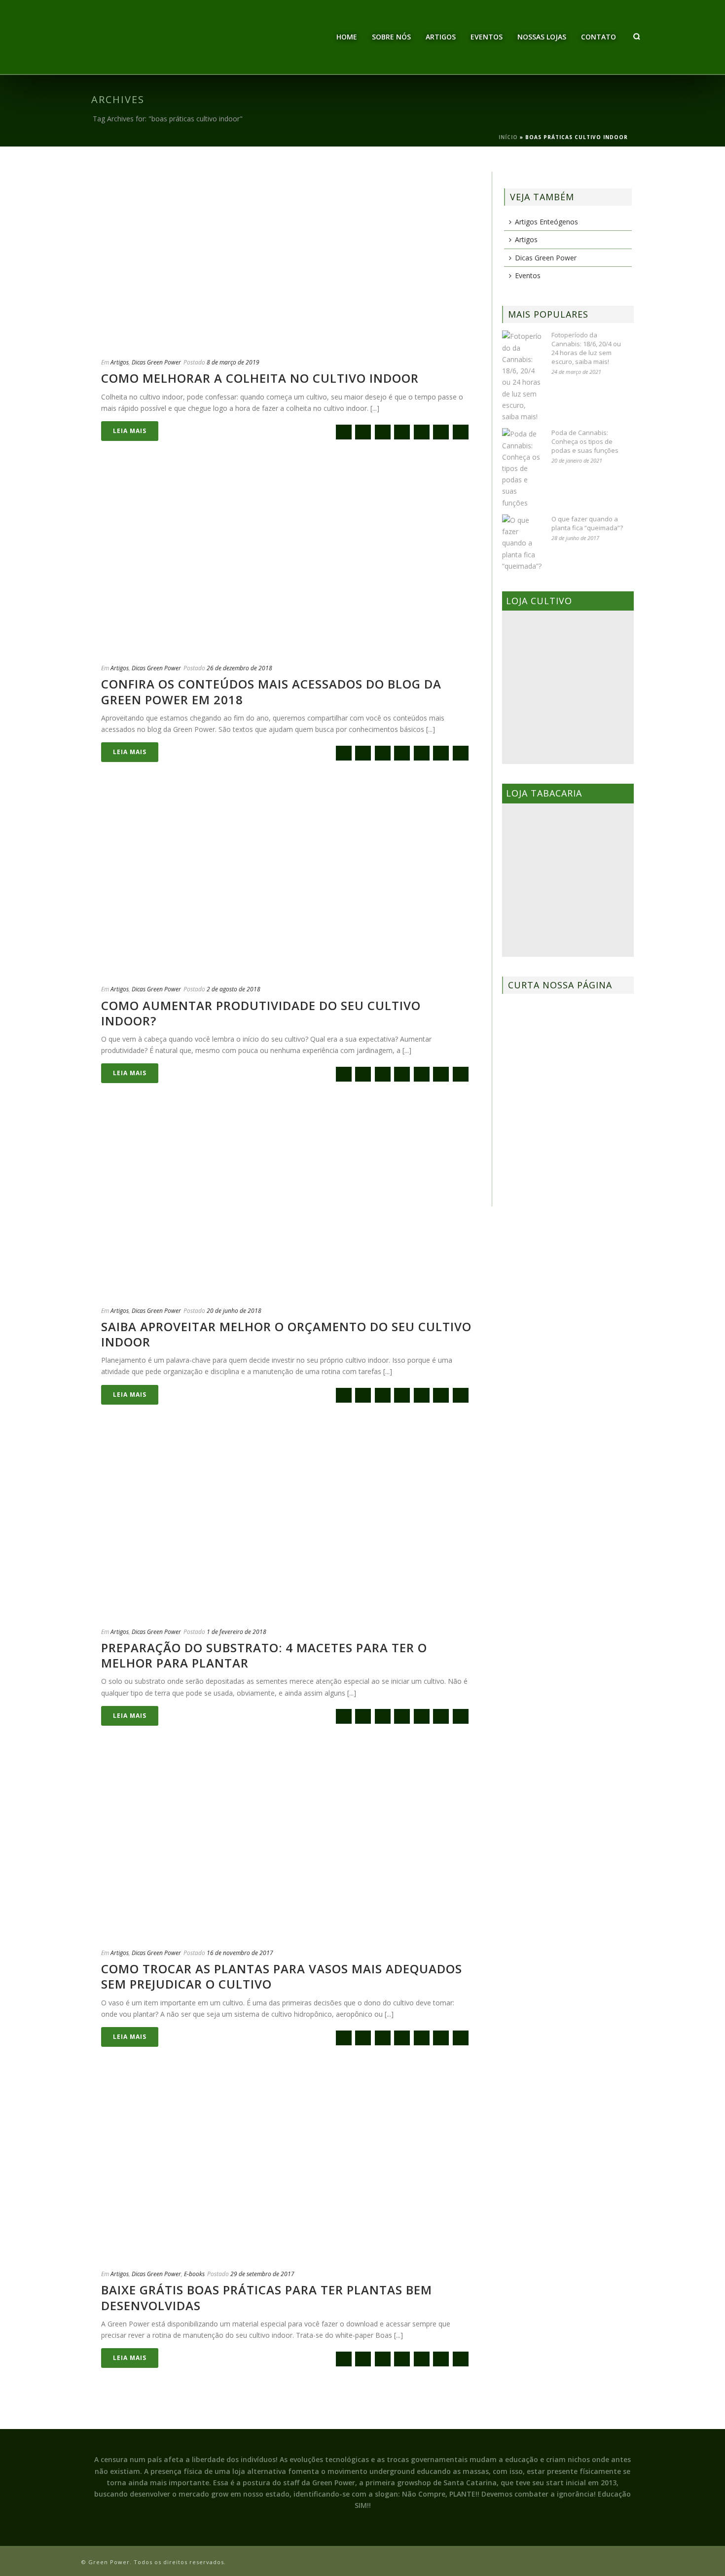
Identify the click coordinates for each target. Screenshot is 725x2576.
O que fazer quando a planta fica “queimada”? (587, 523)
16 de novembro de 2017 (240, 1953)
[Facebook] (363, 432)
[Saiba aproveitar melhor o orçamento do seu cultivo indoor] (287, 1206)
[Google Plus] (402, 432)
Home (347, 37)
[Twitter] (383, 432)
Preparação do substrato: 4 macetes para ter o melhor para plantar (264, 1655)
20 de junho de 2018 (234, 1311)
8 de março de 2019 (233, 362)
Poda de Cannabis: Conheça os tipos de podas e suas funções (585, 441)
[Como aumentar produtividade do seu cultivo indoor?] (287, 885)
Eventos (487, 37)
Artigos (441, 37)
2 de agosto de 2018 (234, 989)
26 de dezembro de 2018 (239, 668)
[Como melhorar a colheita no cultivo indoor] (287, 258)
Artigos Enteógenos (546, 222)
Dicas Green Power (156, 362)
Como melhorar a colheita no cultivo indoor (260, 378)
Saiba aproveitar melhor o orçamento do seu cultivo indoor (286, 1334)
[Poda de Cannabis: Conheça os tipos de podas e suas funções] (522, 468)
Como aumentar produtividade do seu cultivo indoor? (261, 1013)
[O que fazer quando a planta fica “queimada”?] (522, 543)
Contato (598, 37)
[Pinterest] (441, 432)
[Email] (344, 432)
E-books (194, 2274)
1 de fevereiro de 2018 (236, 1632)
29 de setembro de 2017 (262, 2274)
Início (508, 137)
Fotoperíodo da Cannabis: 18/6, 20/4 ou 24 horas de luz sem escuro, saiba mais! (586, 348)
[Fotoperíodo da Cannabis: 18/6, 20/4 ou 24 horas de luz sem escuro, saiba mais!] (522, 376)
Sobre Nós (391, 37)
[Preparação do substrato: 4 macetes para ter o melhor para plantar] (287, 1527)
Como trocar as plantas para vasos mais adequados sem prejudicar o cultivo (282, 1976)
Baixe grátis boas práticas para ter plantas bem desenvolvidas (267, 2297)
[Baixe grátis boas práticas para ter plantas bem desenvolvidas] (287, 2170)
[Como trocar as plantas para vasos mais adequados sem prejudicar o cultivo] (287, 1849)
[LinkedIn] (461, 432)
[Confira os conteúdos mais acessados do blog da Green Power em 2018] (287, 564)
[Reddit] (422, 432)
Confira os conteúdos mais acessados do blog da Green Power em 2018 (271, 691)
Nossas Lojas (542, 37)
